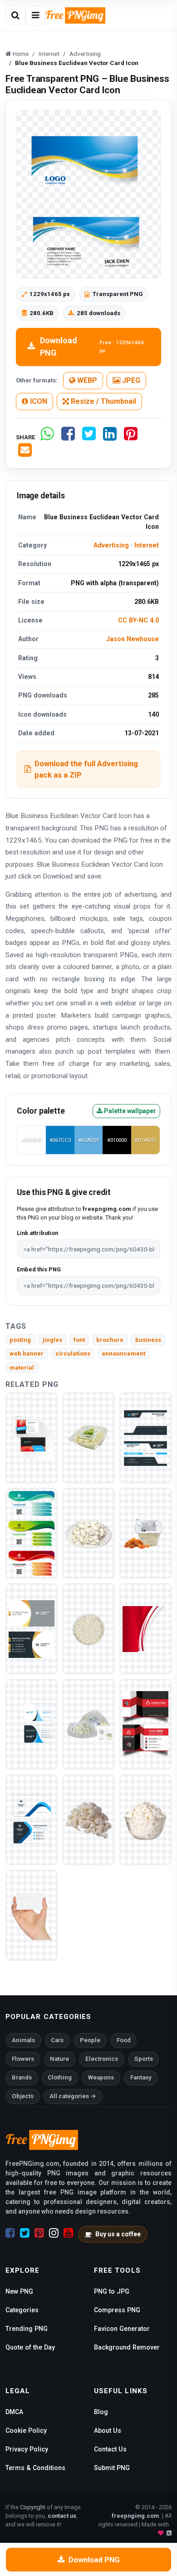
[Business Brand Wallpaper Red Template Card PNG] (145, 1629)
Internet (147, 545)
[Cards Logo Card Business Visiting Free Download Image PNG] (32, 1820)
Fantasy (141, 2077)
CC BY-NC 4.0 (138, 620)
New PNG (19, 2291)
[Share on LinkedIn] (110, 437)
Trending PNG (27, 2329)
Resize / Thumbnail (103, 401)
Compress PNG (117, 2310)
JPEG (130, 380)
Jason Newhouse (133, 639)
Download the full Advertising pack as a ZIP (86, 769)
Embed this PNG (39, 1269)
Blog (101, 2412)
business (148, 1340)
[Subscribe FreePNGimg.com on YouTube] (68, 2233)
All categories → (73, 2096)
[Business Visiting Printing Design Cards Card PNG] (32, 1438)
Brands (22, 2077)
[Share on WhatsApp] (47, 437)
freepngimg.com (135, 2516)
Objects (23, 2096)
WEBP (86, 380)
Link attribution (37, 1233)
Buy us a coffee (118, 2234)
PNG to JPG (112, 2291)
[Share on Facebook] (68, 437)
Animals (23, 2040)
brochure (110, 1340)
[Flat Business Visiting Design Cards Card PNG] (32, 1724)
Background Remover (127, 2347)
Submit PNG (112, 2468)
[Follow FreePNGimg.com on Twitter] (25, 2233)
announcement (123, 1353)
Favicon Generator (122, 2329)
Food (124, 2040)
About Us (108, 2430)
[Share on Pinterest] (131, 437)
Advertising (111, 545)
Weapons (101, 2077)
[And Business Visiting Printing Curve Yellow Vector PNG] (32, 1629)
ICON (38, 401)
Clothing (60, 2077)
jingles (52, 1340)
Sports (144, 2059)
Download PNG (92, 346)
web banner (27, 1353)
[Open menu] (35, 15)
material (22, 1368)
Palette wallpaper (129, 1111)
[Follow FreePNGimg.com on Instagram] (54, 2233)
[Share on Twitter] (89, 437)
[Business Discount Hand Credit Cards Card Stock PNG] (32, 1915)
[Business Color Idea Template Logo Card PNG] (32, 1533)
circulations (73, 1353)
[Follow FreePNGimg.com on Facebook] (10, 2233)
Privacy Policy (27, 2449)
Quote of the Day (30, 2347)
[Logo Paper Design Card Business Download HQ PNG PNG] (145, 1438)
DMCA (14, 2412)
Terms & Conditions (35, 2468)
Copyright (33, 2507)
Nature (59, 2059)
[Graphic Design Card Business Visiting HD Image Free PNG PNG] (145, 1724)
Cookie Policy (26, 2430)
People (90, 2040)
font (79, 1340)
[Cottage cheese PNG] (88, 1438)
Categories (22, 2310)
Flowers (23, 2059)
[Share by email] (25, 454)
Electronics (102, 2059)
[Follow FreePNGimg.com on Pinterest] (39, 2233)
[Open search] (15, 15)
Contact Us (110, 2449)
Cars (57, 2040)
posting (20, 1340)
